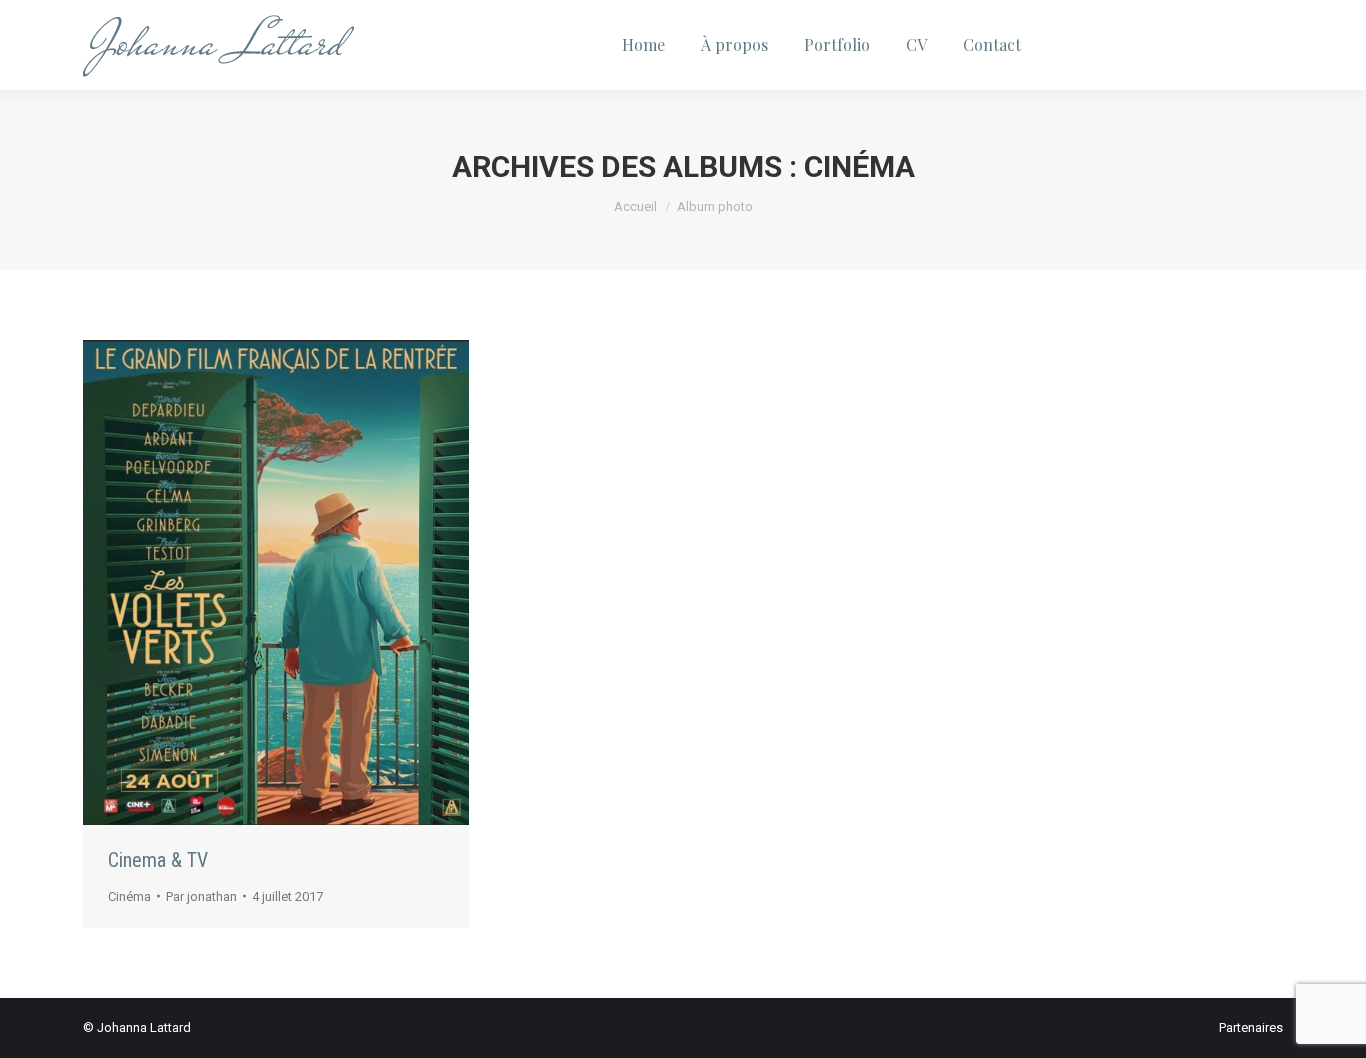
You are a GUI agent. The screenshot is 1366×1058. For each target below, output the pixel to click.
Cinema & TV (158, 860)
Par (201, 896)
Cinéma (129, 896)
